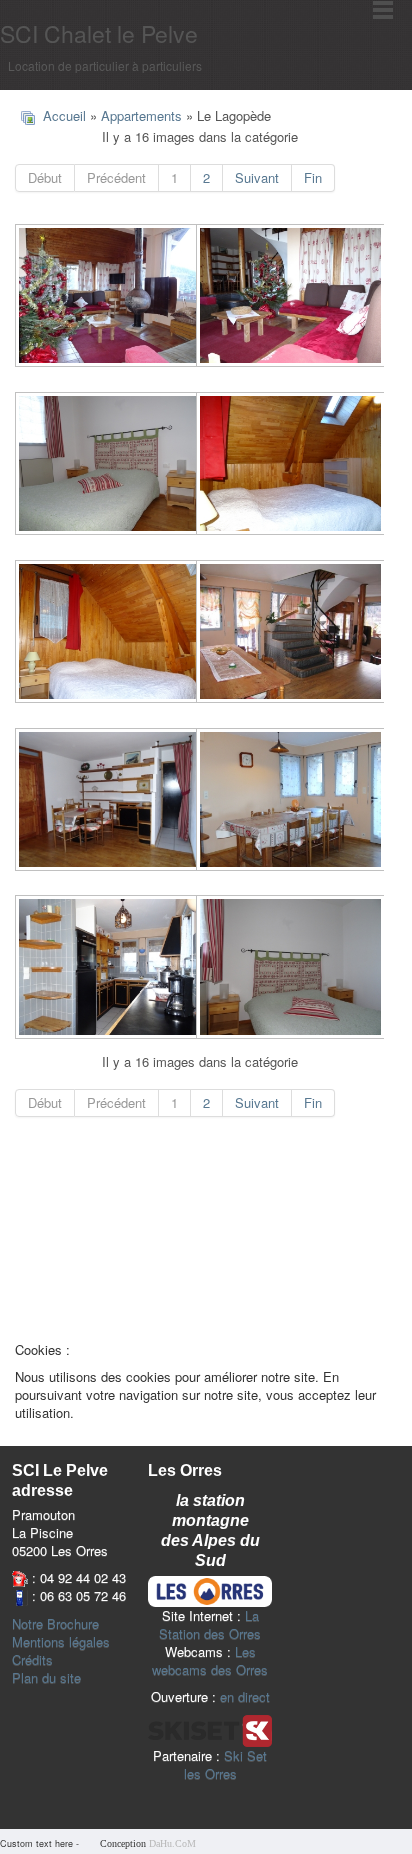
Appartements (141, 115)
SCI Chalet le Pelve (99, 33)
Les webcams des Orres (210, 1660)
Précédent (116, 177)
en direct (245, 1696)
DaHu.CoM (172, 1843)
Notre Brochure (55, 1624)
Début (45, 177)
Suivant (257, 177)
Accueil (64, 115)
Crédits (32, 1660)
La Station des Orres (210, 1624)
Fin (313, 177)
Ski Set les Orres (226, 1764)
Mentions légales (61, 1642)
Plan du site (46, 1678)
